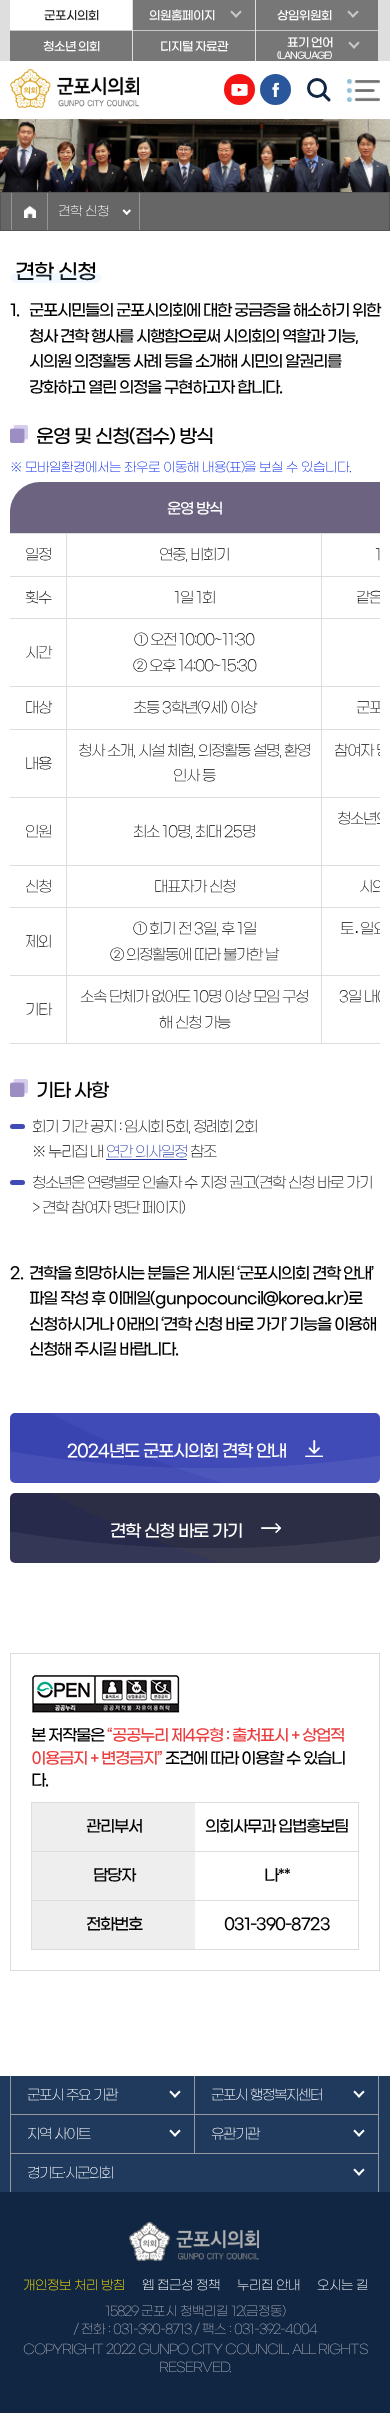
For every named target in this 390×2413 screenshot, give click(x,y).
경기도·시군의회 (70, 2173)
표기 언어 (305, 48)
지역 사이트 (58, 2134)
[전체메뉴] (363, 90)
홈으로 (29, 211)
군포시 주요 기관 (72, 2095)
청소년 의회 (71, 46)
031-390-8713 (152, 2329)
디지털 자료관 (194, 46)
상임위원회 (304, 15)
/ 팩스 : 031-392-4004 (255, 2329)
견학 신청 (83, 211)
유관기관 (235, 2134)
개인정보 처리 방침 (74, 2285)
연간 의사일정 (146, 1151)
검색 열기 (319, 90)
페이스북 (275, 89)
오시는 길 (342, 2285)
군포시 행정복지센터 (266, 2095)
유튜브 (239, 89)
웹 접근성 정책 (181, 2285)
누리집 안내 (268, 2285)
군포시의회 (71, 15)
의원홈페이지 (182, 15)
